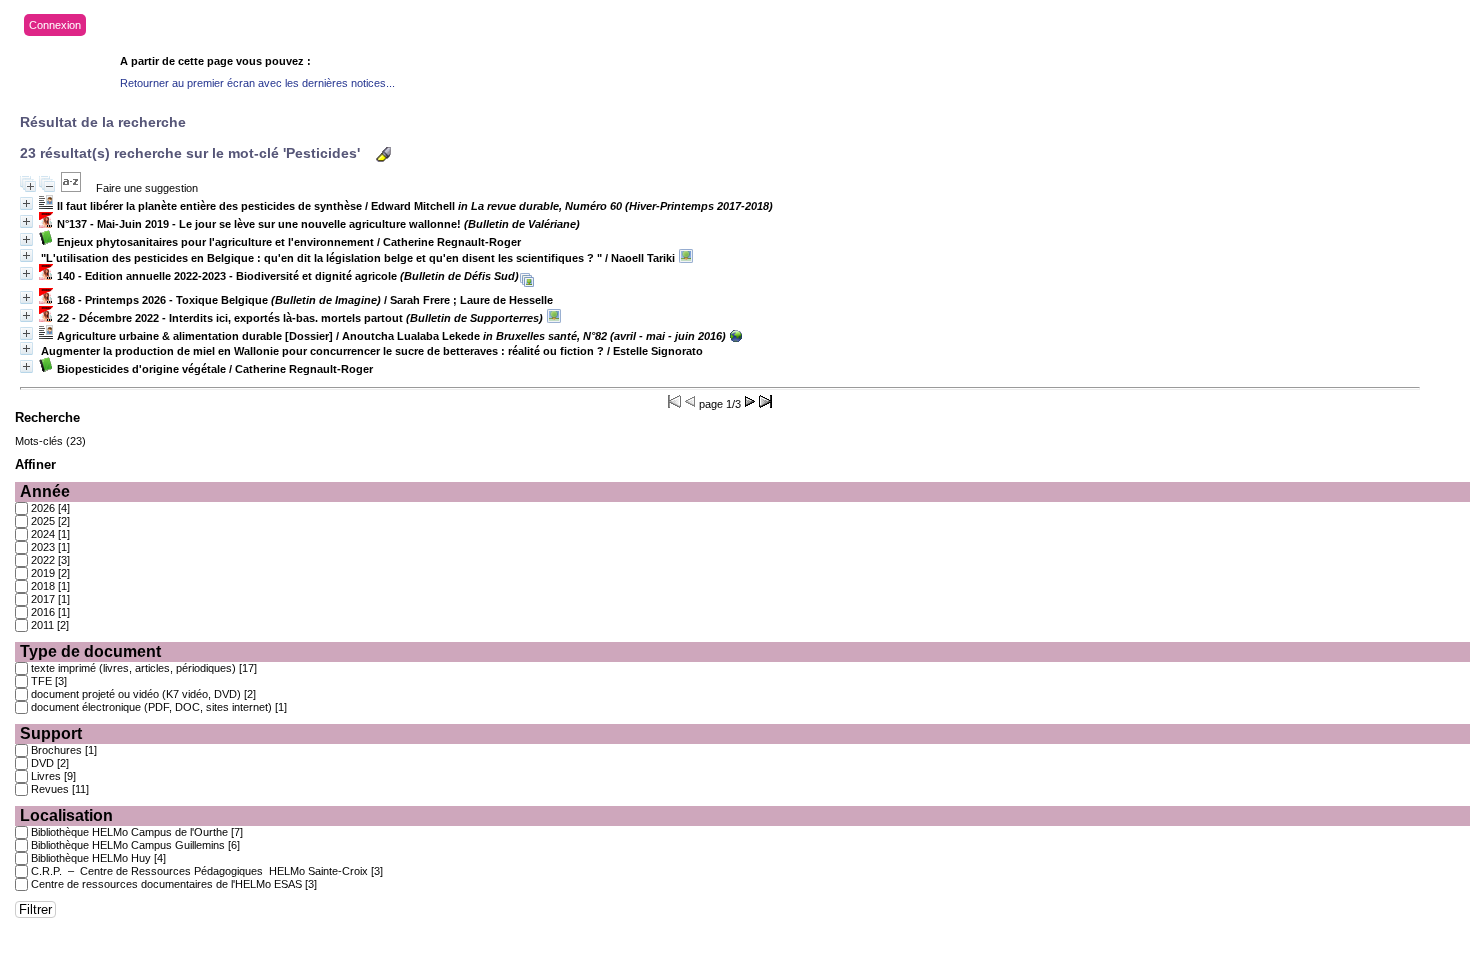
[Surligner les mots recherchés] (383, 154)
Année (45, 491)
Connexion (55, 25)
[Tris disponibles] (71, 188)
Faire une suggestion (147, 188)
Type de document (90, 651)
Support (51, 733)
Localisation (66, 815)
